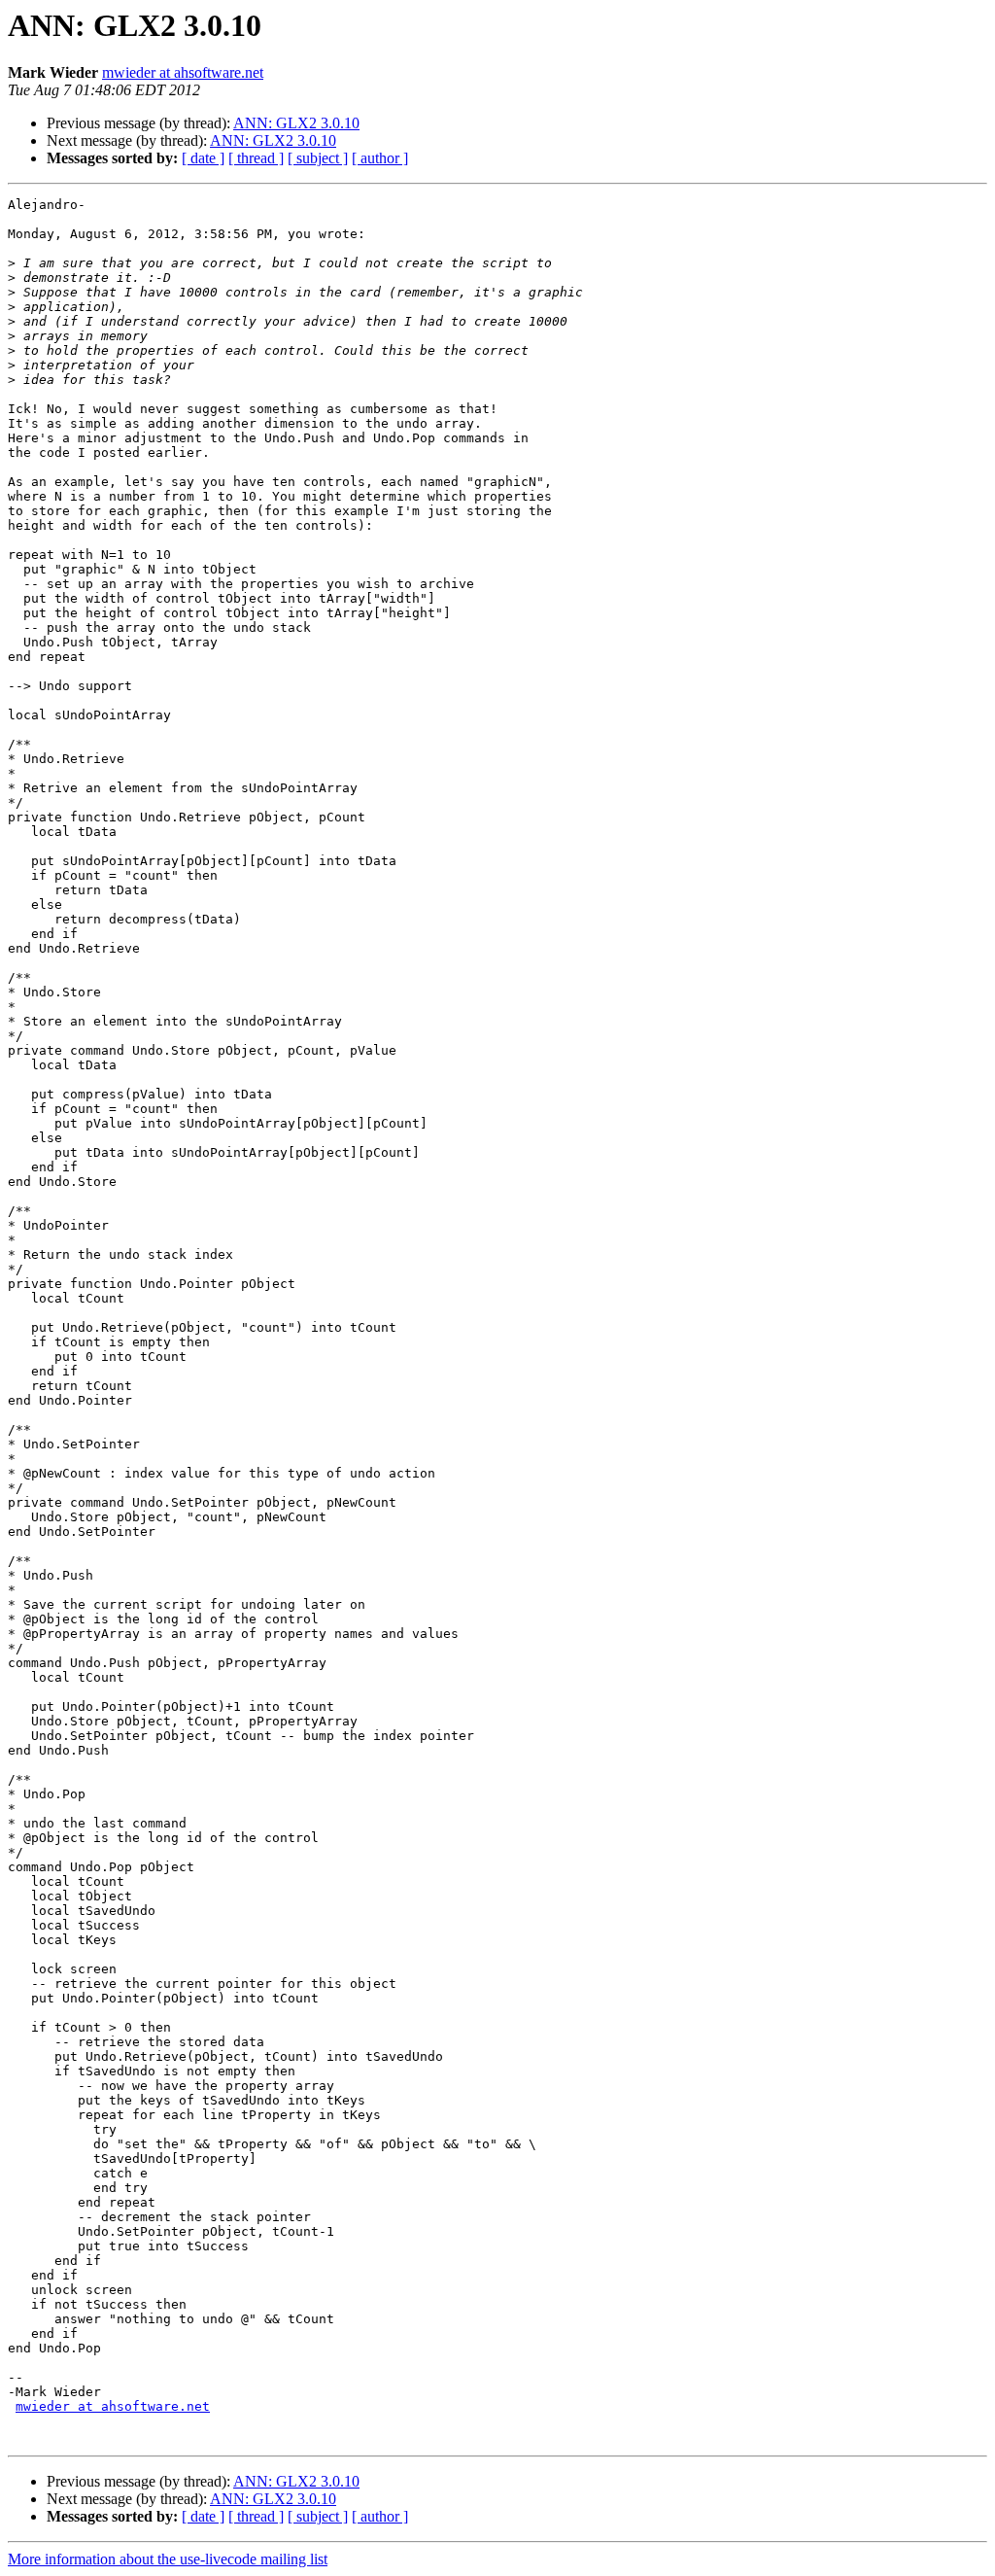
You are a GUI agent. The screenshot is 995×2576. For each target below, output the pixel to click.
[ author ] (380, 158)
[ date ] (203, 158)
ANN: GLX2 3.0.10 (296, 123)
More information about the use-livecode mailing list (168, 2559)
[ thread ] (256, 158)
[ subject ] (318, 158)
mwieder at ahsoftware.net (183, 72)
